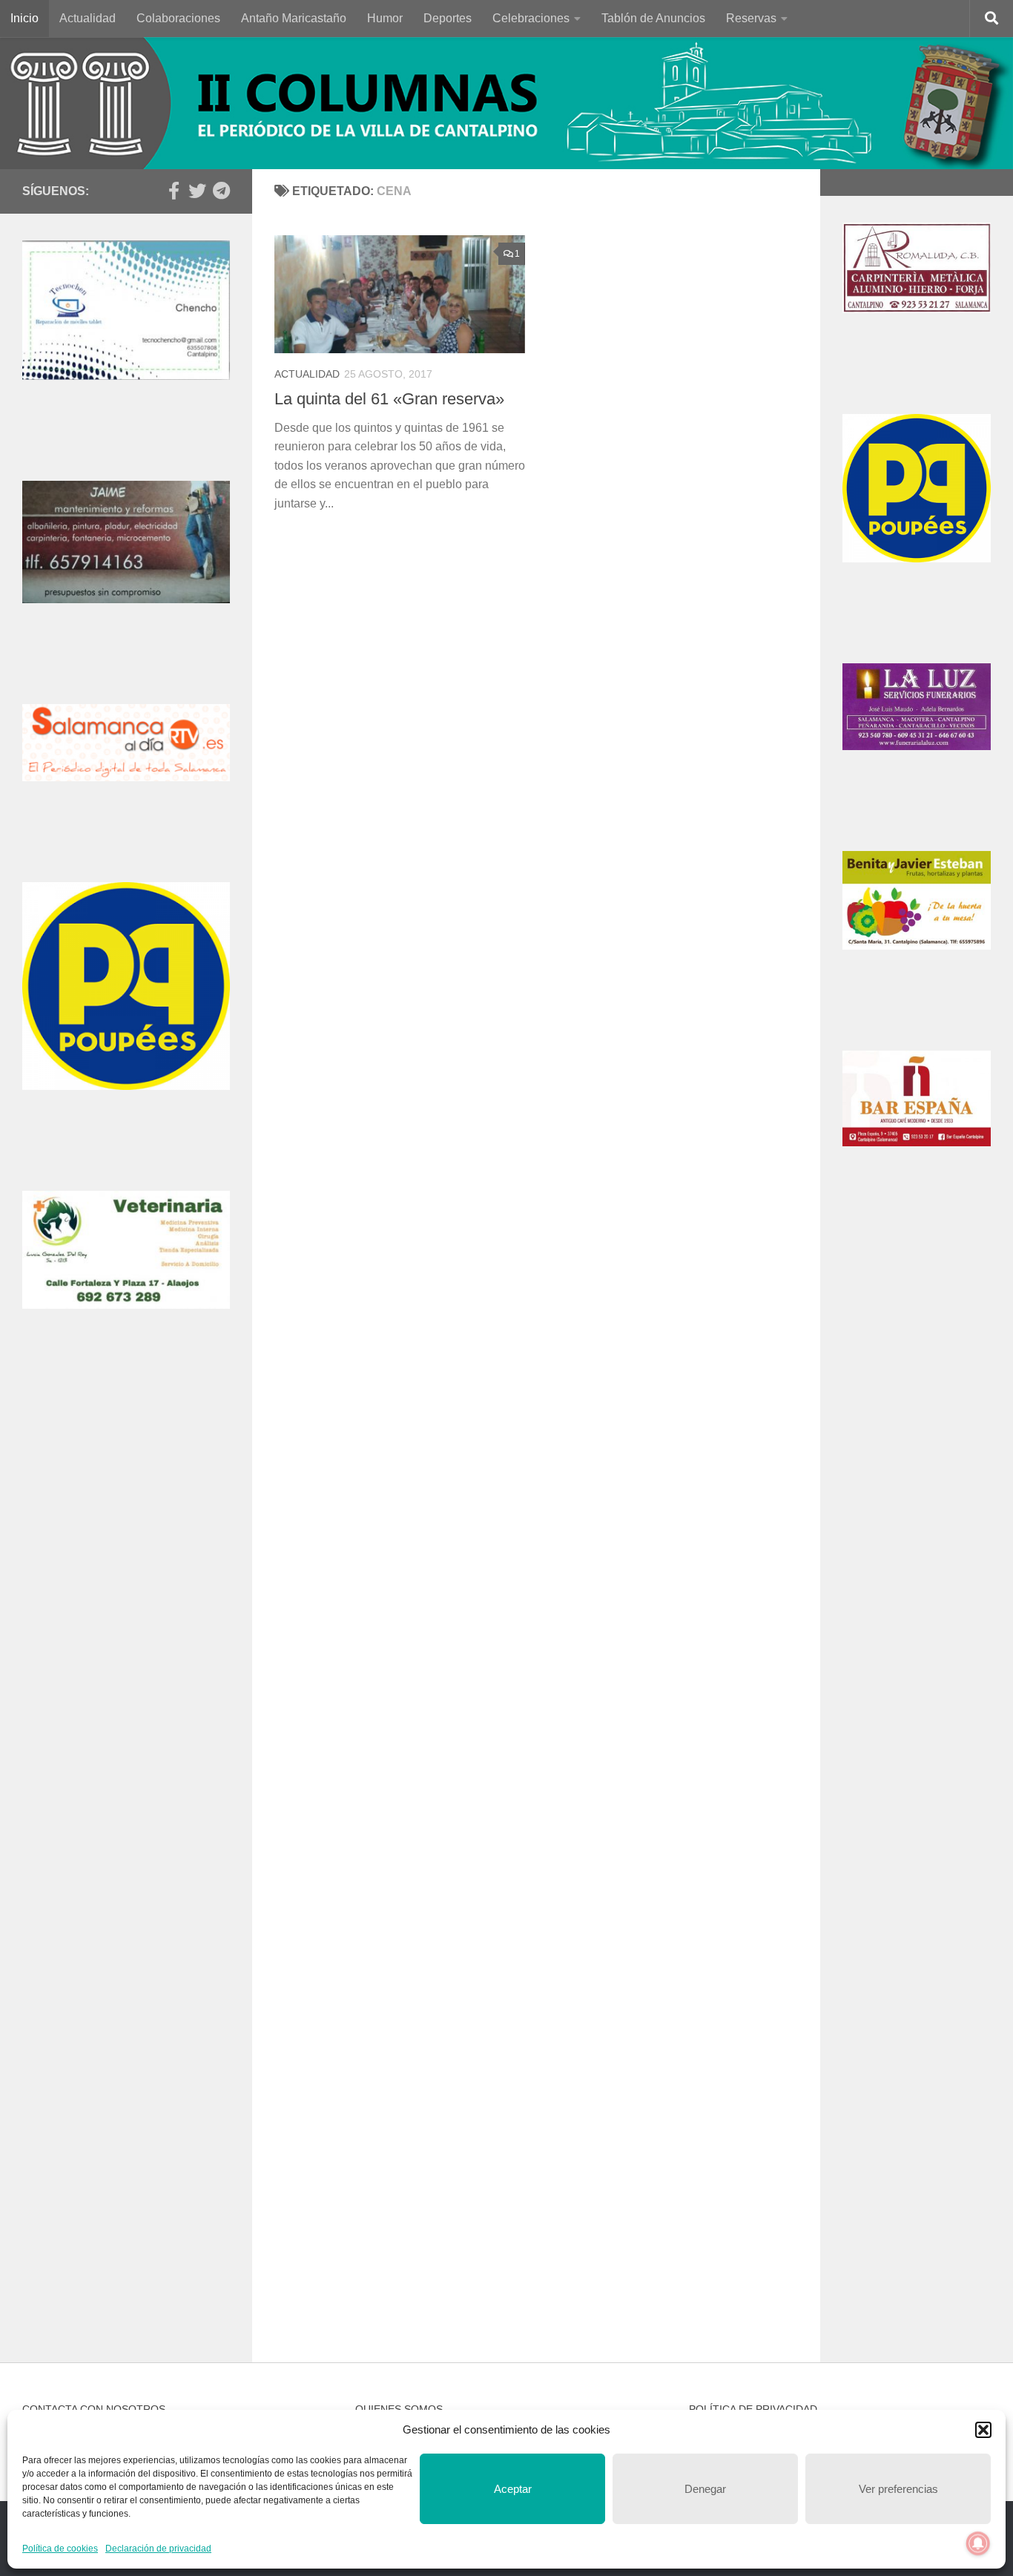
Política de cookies (60, 2549)
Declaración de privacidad (158, 2549)
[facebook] (174, 191)
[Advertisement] (126, 1628)
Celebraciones (531, 18)
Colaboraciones (178, 18)
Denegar (705, 2489)
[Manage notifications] (978, 2543)
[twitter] (197, 191)
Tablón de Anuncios (653, 18)
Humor (385, 18)
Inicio (24, 18)
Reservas (751, 18)
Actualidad (88, 18)
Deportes (448, 18)
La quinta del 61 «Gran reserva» (389, 399)
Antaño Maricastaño (294, 18)
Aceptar (513, 2489)
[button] (983, 2430)
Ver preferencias (898, 2489)
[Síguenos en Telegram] (221, 191)
